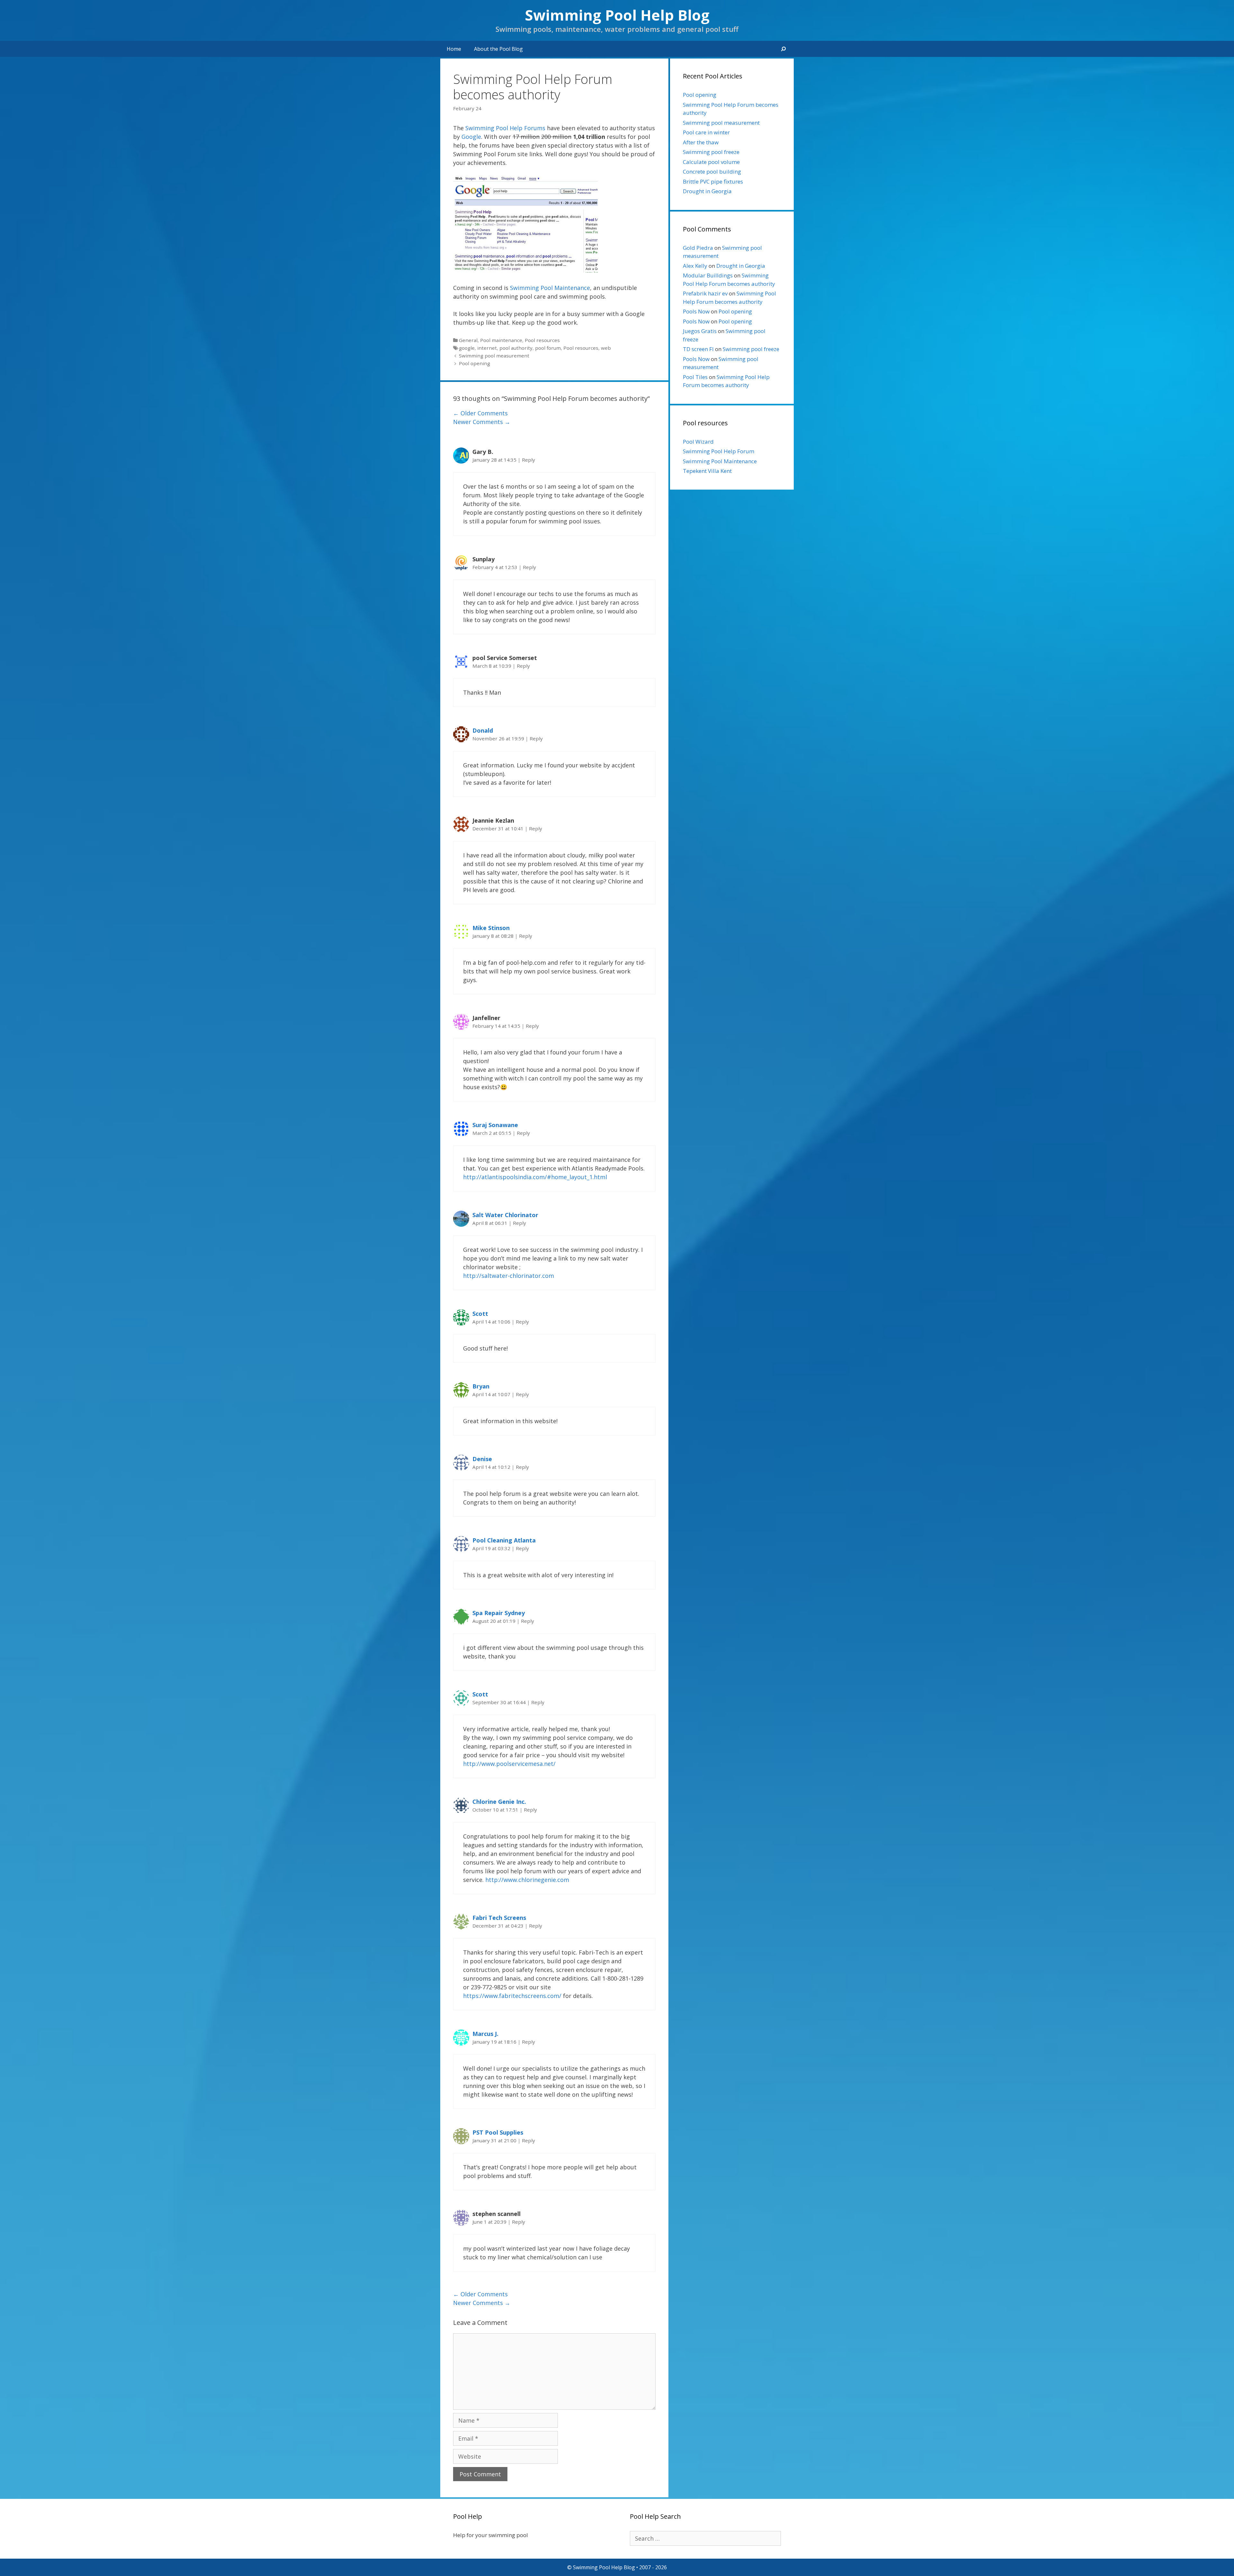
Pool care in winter (706, 132)
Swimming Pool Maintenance (550, 288)
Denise (482, 1459)
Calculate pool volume (711, 162)
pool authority (516, 348)
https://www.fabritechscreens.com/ (512, 1996)
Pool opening (474, 363)
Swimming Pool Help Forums (505, 128)
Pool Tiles (695, 377)
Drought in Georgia (707, 191)
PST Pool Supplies (498, 2132)
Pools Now (696, 311)
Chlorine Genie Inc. (499, 1802)
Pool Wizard (698, 442)
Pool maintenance (501, 340)
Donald (483, 730)
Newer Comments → (482, 422)
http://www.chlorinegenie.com (527, 1880)
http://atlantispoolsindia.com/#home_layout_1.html (535, 1177)
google (467, 348)
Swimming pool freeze (711, 152)
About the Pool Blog (498, 49)
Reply (528, 460)
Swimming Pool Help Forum (719, 451)
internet (487, 348)
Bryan (481, 1386)
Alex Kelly (695, 266)
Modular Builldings (708, 275)
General (468, 340)
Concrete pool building (712, 172)
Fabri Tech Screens (499, 1918)
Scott (480, 1314)
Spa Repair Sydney (499, 1613)
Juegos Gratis (700, 331)
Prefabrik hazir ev (705, 293)
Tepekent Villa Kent (707, 471)
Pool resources (542, 340)
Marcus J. (485, 2034)
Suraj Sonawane (495, 1125)
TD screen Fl (698, 349)
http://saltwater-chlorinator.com (509, 1276)
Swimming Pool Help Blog (617, 15)
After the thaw (701, 142)
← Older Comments (480, 413)
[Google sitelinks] (525, 270)
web (606, 348)
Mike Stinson (491, 928)
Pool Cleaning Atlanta (504, 1540)
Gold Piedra (698, 248)
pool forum (548, 348)
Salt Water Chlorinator (505, 1215)
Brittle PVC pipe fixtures (713, 181)
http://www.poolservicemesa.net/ (509, 1764)
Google (471, 137)
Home (454, 49)
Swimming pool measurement (494, 356)
